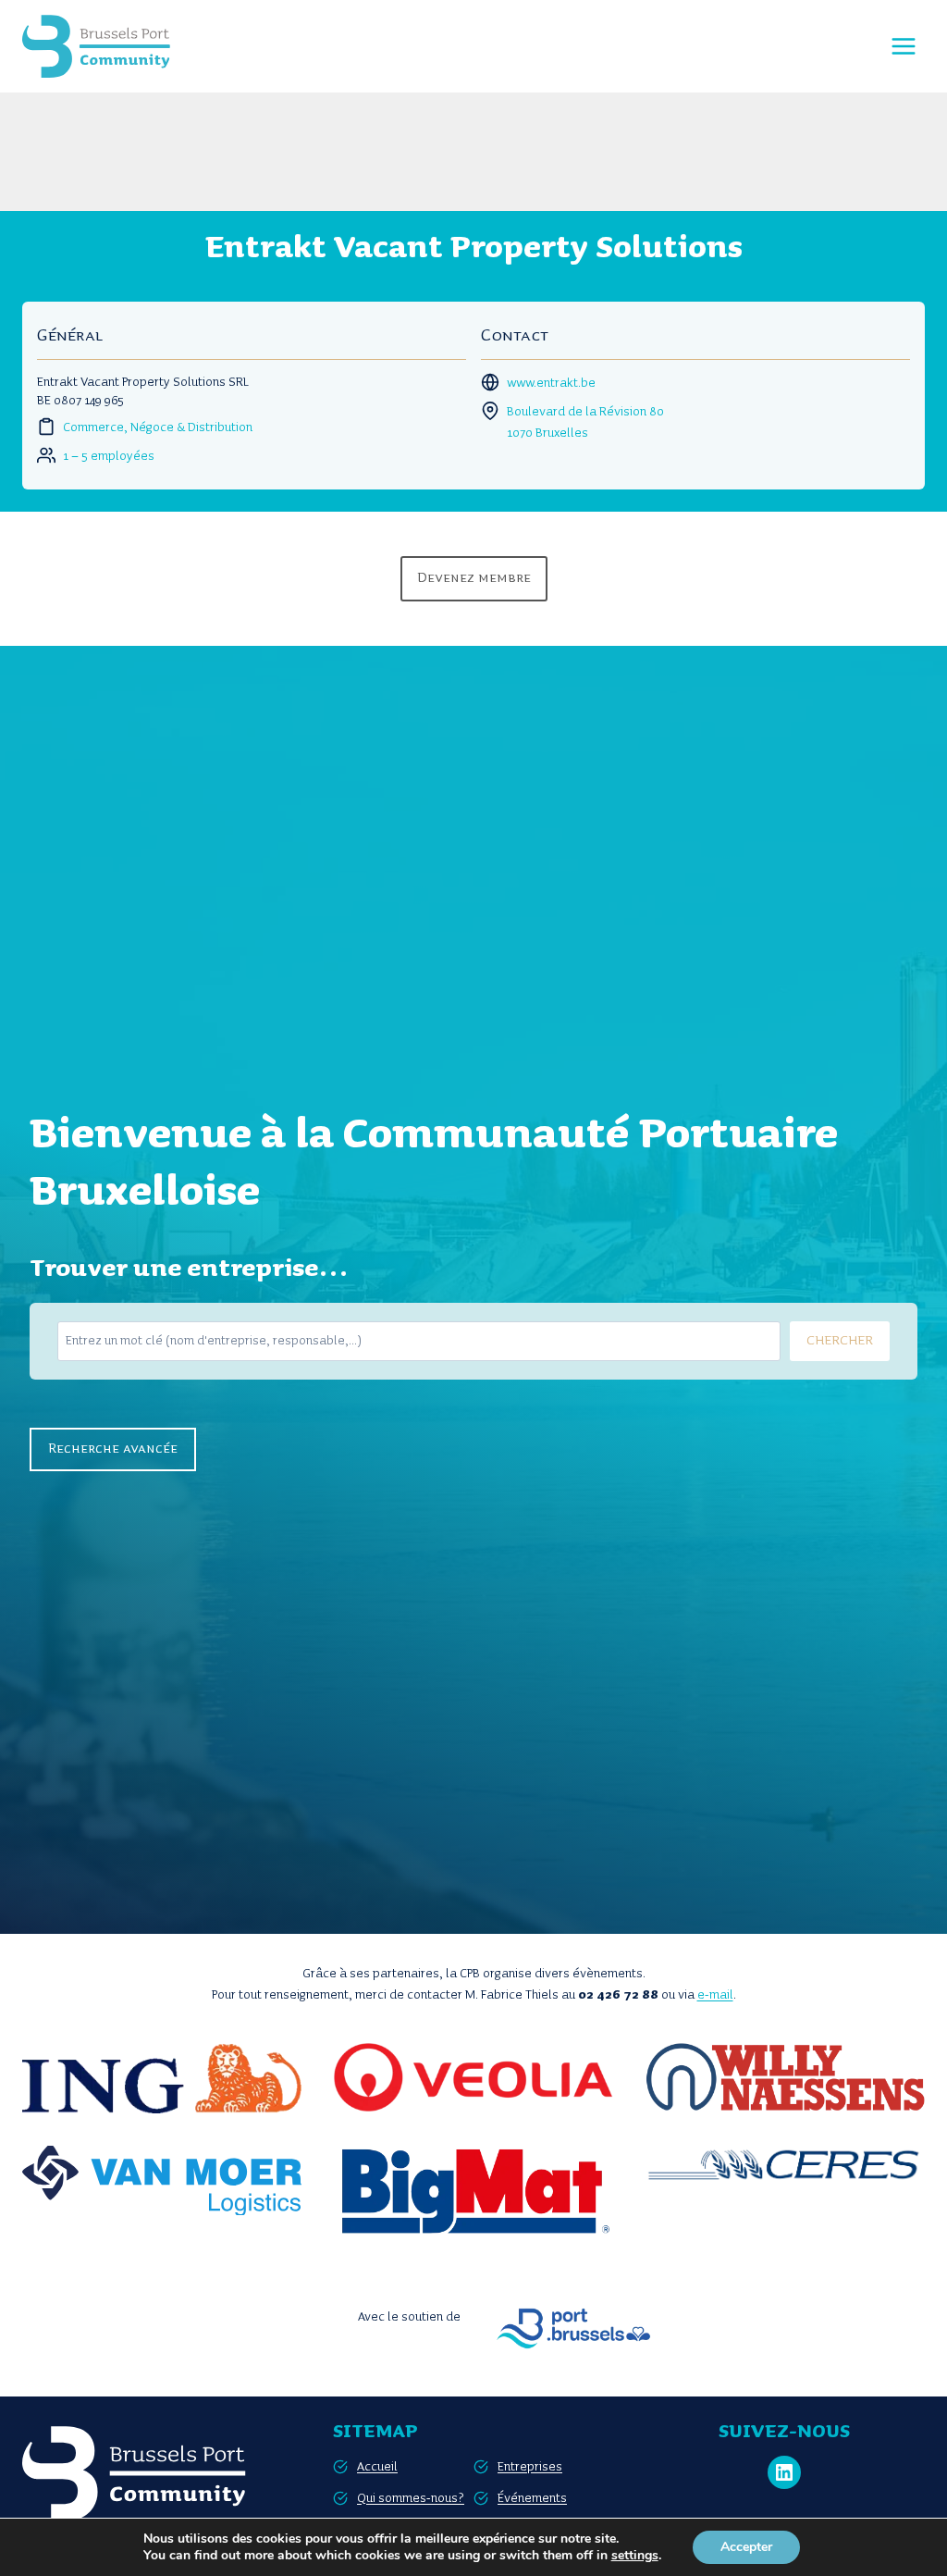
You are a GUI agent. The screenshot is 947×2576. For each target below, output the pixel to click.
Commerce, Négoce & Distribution (158, 427)
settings (635, 2556)
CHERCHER (840, 1341)
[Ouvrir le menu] (903, 46)
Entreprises (530, 2467)
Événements (532, 2498)
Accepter (746, 2547)
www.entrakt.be (551, 383)
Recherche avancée (113, 1449)
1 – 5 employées (109, 456)
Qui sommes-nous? (411, 2498)
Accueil (377, 2467)
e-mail (715, 1995)
